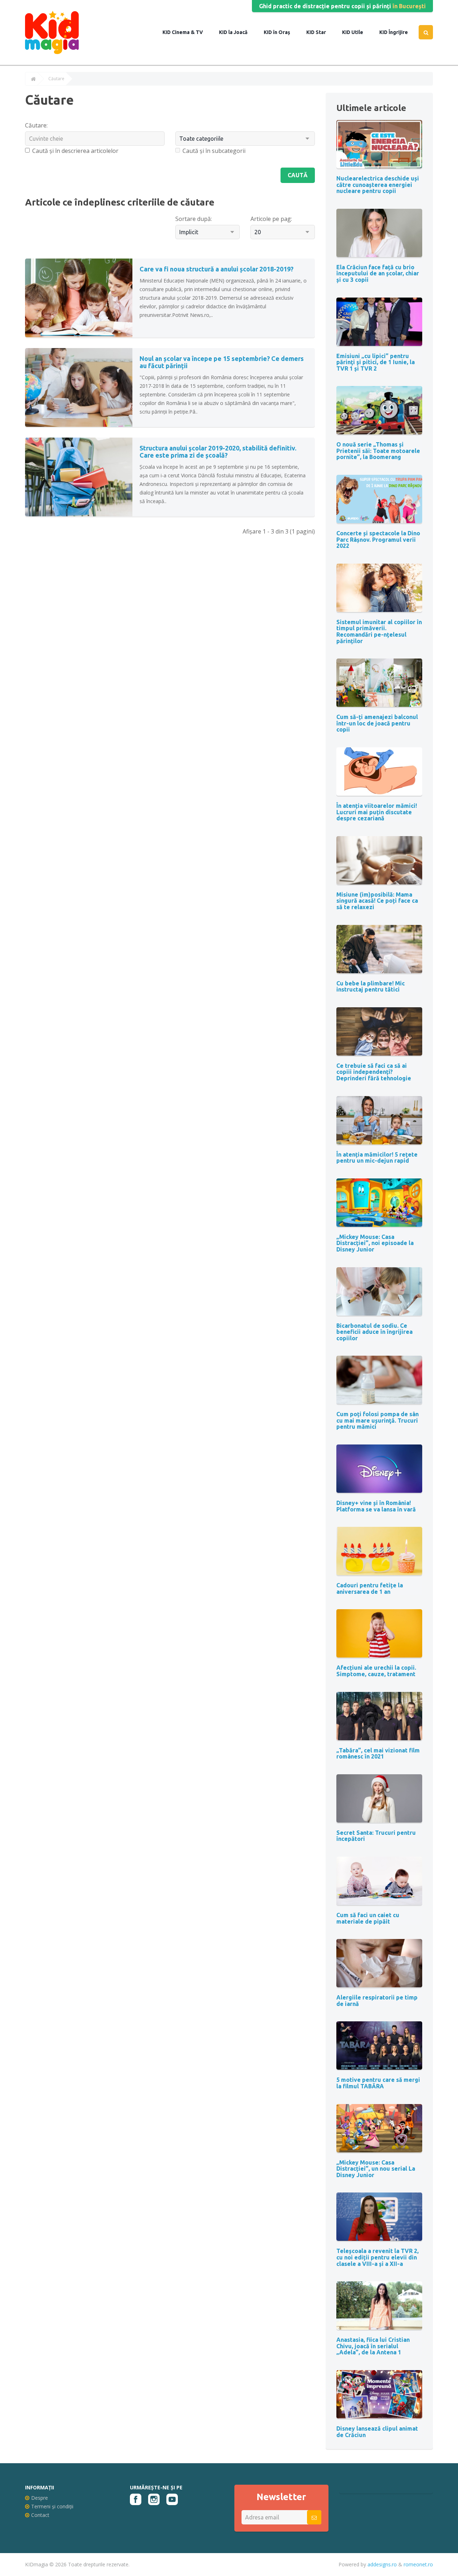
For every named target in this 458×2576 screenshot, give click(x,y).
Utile (357, 32)
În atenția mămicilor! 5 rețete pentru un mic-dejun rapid (377, 1158)
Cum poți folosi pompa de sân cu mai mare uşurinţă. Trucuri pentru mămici (377, 1420)
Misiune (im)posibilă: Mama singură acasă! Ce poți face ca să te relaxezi (377, 901)
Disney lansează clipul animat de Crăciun (377, 2432)
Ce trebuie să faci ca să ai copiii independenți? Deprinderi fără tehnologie (374, 1072)
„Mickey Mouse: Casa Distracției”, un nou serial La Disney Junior (376, 2169)
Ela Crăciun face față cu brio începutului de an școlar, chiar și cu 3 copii (378, 273)
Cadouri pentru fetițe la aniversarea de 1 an (370, 1588)
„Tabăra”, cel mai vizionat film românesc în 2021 (378, 1753)
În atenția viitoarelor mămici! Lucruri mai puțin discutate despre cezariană (377, 812)
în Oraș (281, 32)
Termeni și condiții (52, 2506)
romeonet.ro (418, 2564)
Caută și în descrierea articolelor (75, 151)
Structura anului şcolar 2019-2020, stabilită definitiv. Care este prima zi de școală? (218, 452)
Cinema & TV (187, 32)
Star (320, 32)
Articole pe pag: (271, 219)
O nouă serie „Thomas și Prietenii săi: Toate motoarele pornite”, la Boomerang (378, 451)
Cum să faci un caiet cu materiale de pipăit (368, 1918)
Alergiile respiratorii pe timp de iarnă (377, 2001)
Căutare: (36, 125)
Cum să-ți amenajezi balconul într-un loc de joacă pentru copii (377, 723)
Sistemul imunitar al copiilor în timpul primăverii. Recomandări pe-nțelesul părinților (379, 631)
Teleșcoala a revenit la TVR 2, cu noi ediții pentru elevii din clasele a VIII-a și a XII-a (377, 2257)
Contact (40, 2515)
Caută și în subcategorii (214, 151)
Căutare (56, 79)
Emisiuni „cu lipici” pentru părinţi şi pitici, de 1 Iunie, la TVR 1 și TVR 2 (376, 362)
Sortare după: (194, 219)
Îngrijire (398, 32)
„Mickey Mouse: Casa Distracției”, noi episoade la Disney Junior (375, 1243)
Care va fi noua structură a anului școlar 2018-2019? (216, 269)
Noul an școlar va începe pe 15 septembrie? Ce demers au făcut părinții (222, 362)
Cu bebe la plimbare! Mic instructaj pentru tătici (371, 986)
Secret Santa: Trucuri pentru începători (376, 1836)
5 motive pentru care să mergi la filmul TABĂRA (378, 2083)
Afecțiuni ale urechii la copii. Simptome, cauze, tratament (376, 1671)
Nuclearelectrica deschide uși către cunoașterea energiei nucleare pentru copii (378, 185)
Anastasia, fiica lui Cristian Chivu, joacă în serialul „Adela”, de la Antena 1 (373, 2346)
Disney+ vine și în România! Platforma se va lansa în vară (376, 1506)
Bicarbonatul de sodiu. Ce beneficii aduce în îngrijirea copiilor (374, 1332)
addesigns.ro (382, 2564)
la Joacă (237, 32)
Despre (40, 2498)
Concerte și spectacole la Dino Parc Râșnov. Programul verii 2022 (378, 539)
